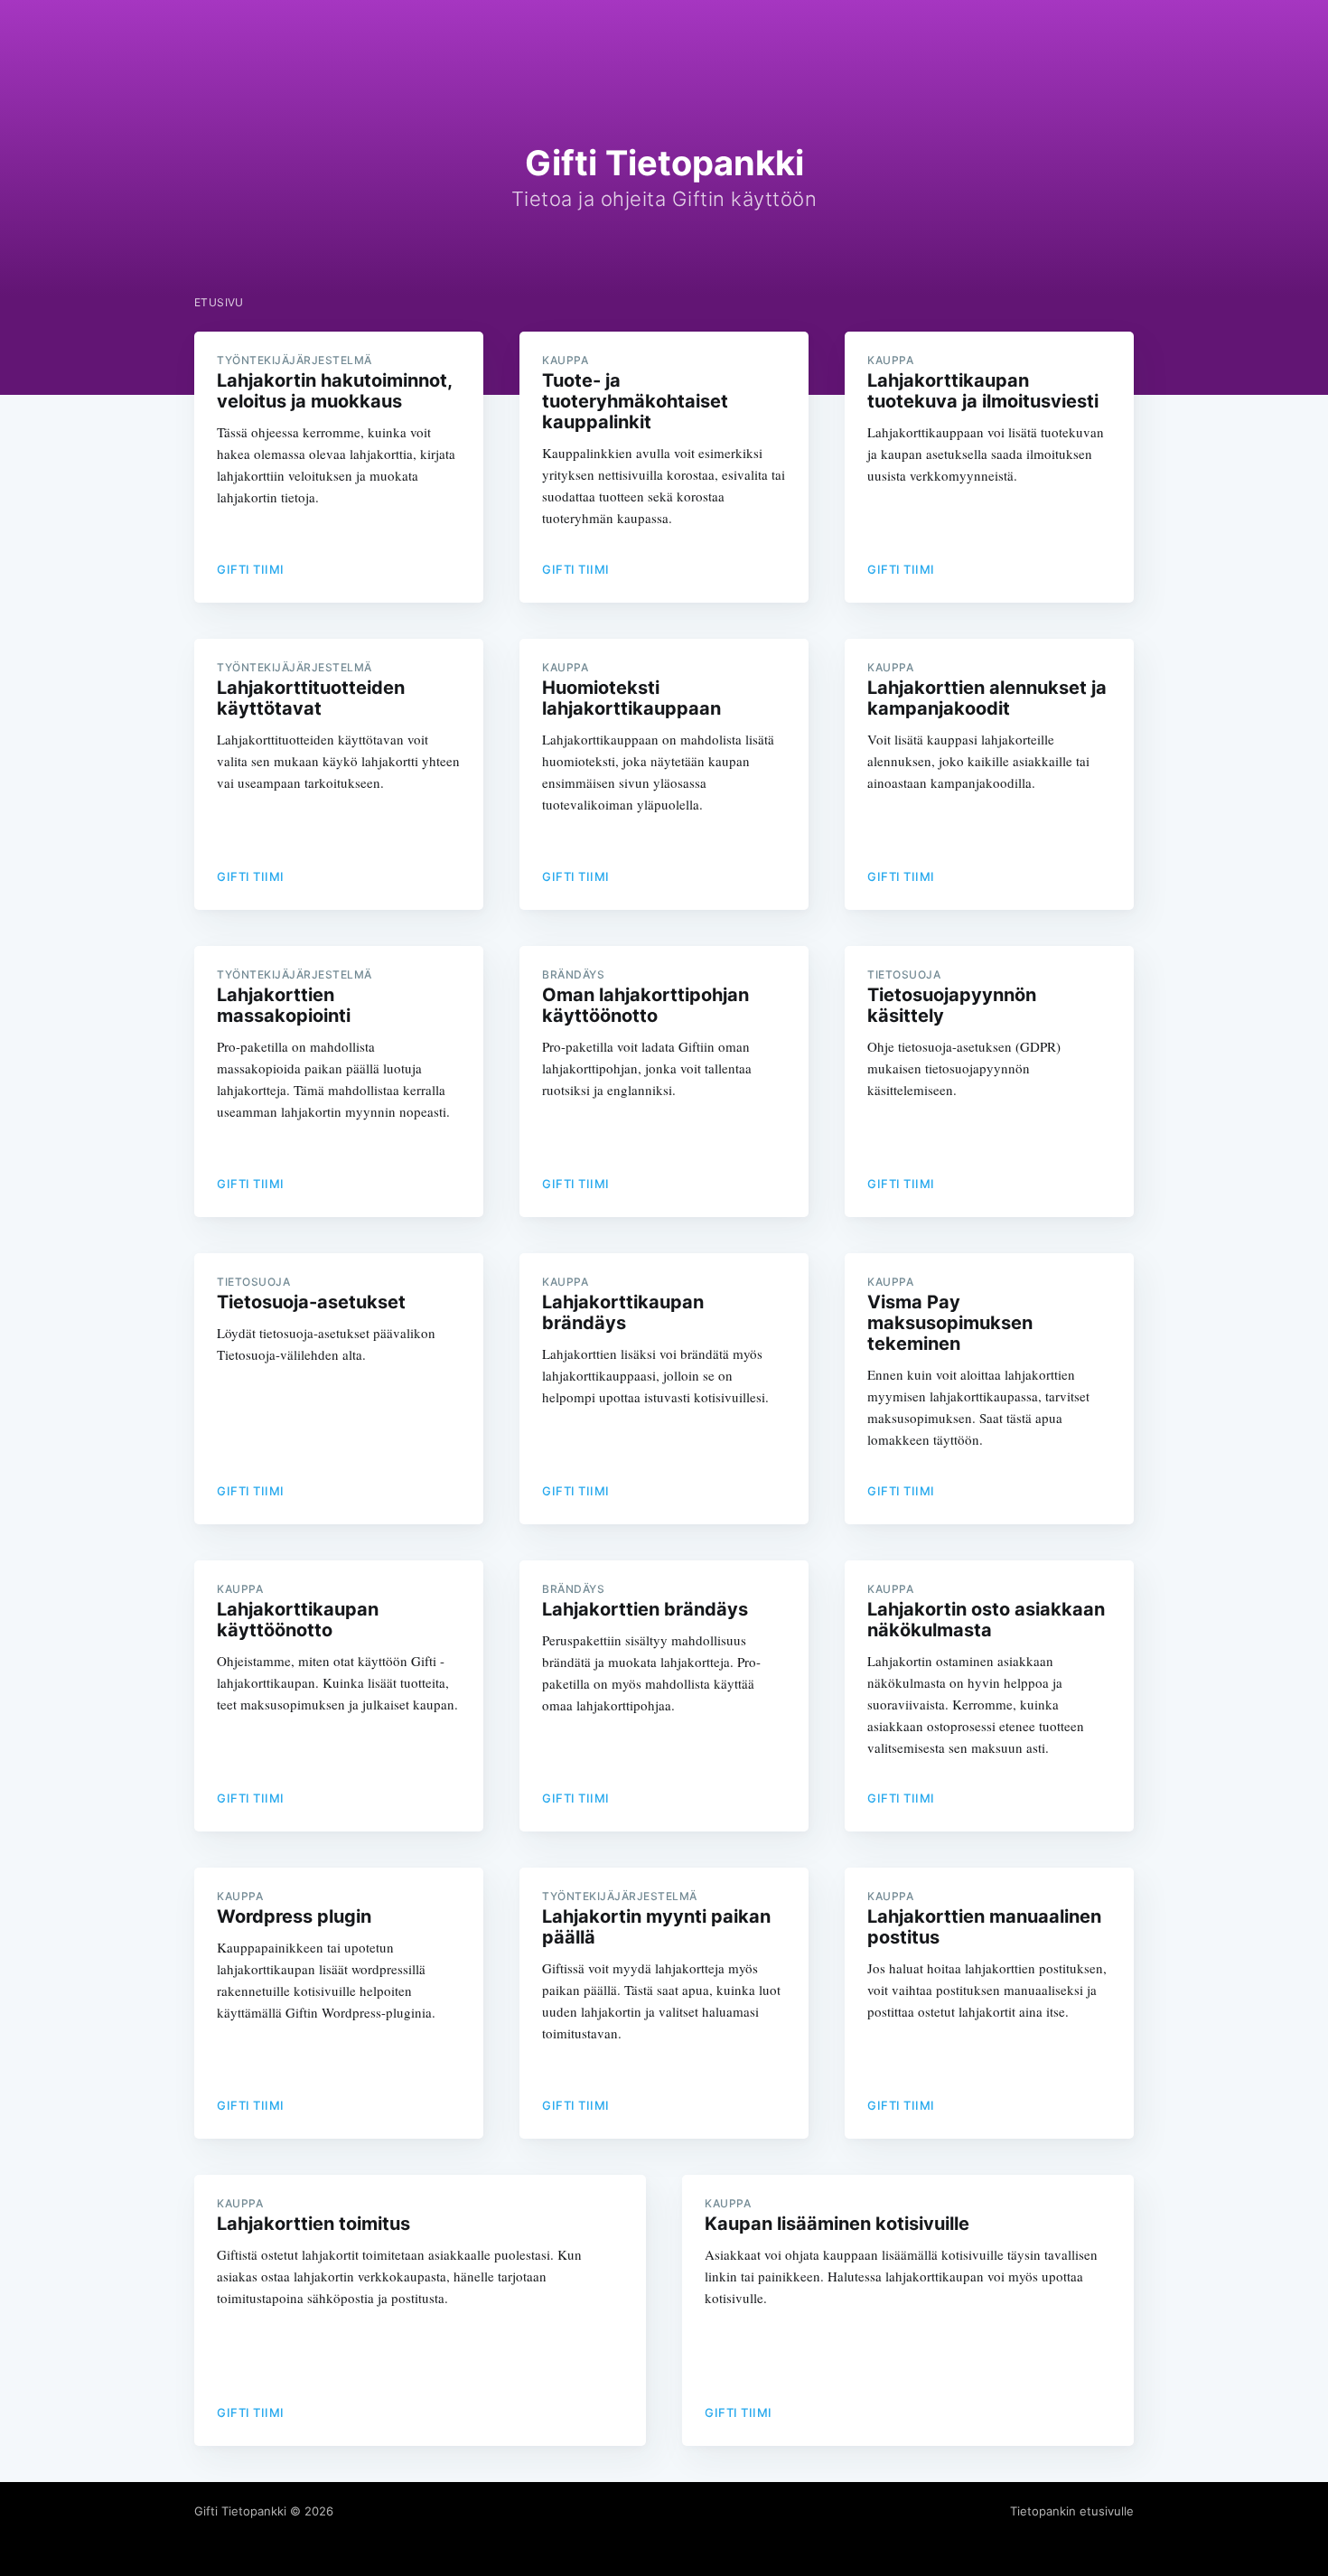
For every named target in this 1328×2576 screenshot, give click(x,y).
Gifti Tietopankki (240, 2511)
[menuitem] (219, 302)
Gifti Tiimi (251, 569)
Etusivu (219, 302)
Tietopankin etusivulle (1072, 2511)
